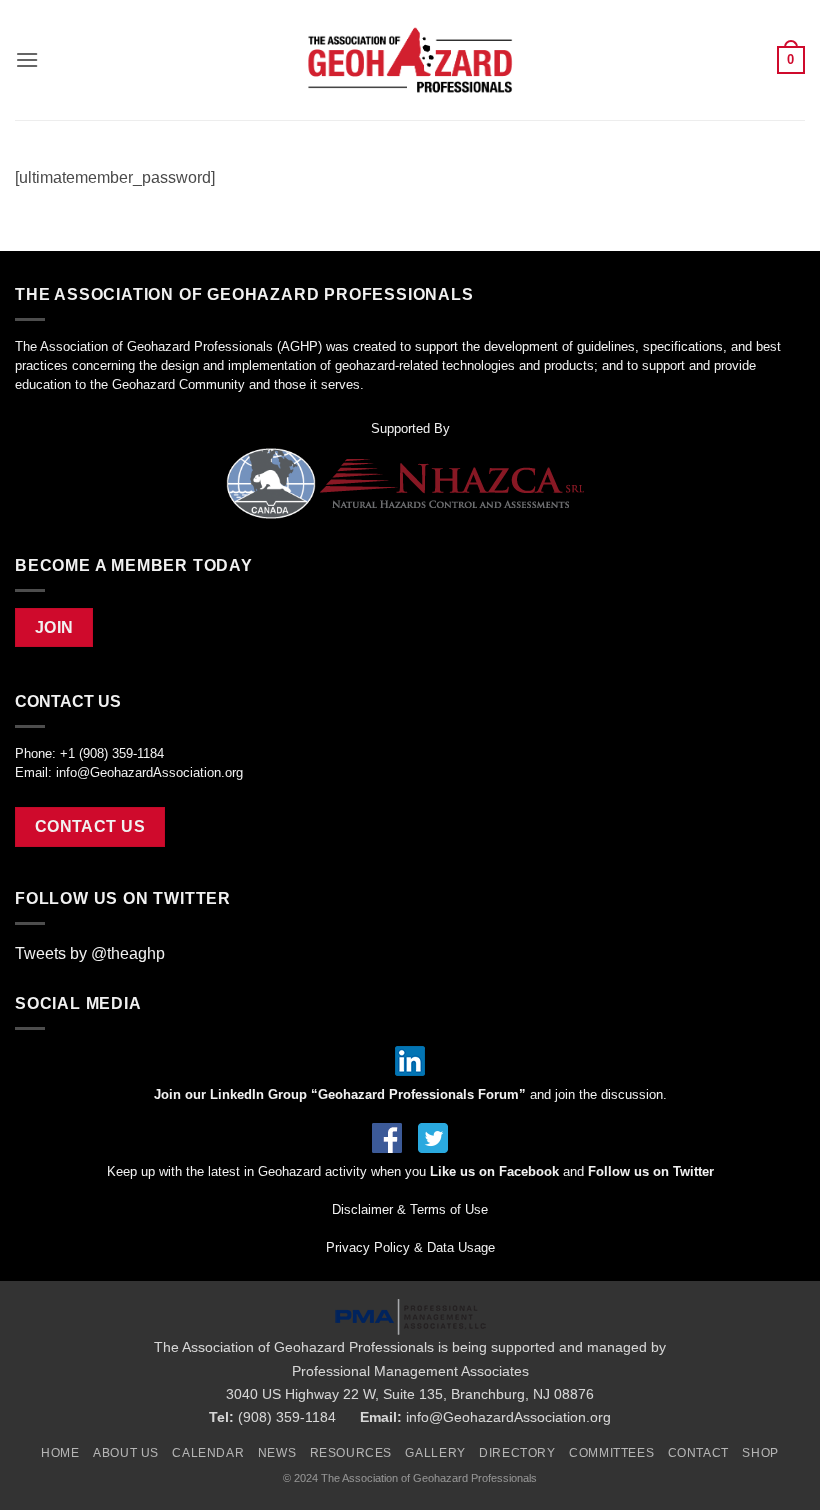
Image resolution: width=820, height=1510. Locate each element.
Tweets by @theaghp (90, 953)
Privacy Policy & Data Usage (410, 1247)
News (277, 1453)
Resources (351, 1453)
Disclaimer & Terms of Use (410, 1209)
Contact (698, 1453)
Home (60, 1453)
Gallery (435, 1453)
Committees (611, 1453)
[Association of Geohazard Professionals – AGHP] (410, 60)
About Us (126, 1453)
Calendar (208, 1453)
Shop (760, 1453)
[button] (27, 59)
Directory (517, 1453)
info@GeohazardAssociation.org (149, 772)
